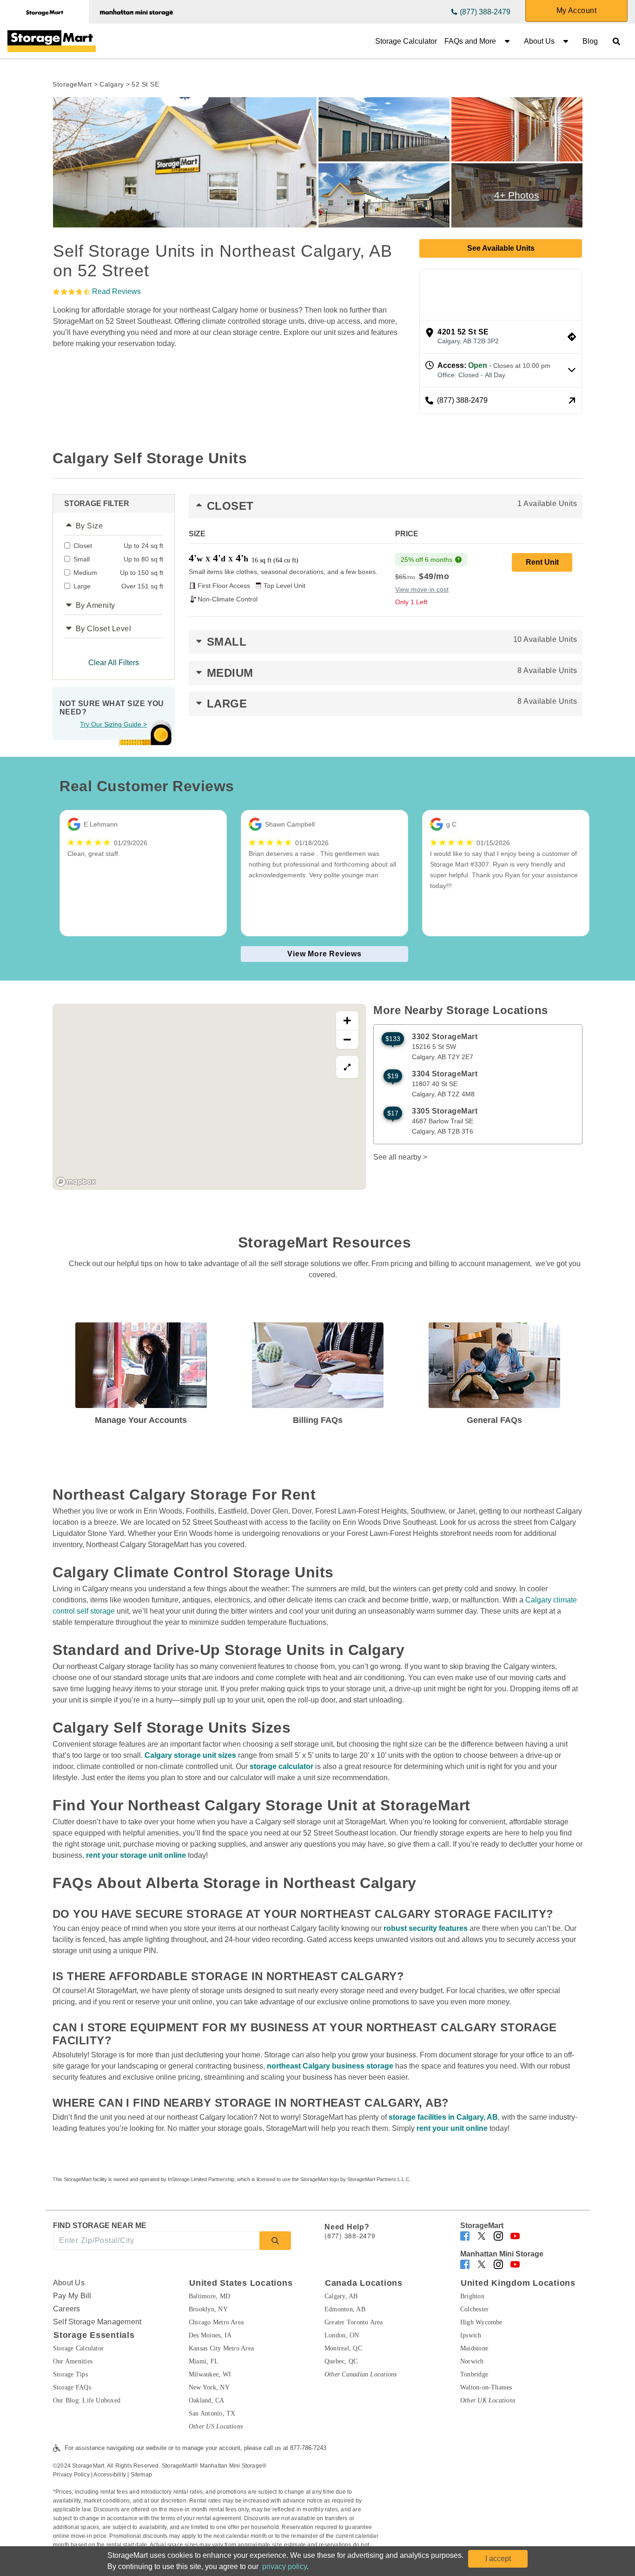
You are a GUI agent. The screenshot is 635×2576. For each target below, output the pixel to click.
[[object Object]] (185, 162)
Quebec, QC (341, 2361)
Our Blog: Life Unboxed (87, 2400)
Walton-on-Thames (486, 2387)
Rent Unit (542, 562)
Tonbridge (474, 2374)
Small (118, 559)
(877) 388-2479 (485, 12)
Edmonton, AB (345, 2309)
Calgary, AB (341, 2296)
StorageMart (72, 84)
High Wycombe (481, 2322)
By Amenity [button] (96, 605)
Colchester (474, 2309)
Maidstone (474, 2348)
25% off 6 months (427, 560)
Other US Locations (216, 2426)
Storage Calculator (406, 41)
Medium (118, 573)
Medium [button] (392, 673)
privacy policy (284, 2566)
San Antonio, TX (212, 2413)
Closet (118, 546)
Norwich (472, 2361)
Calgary (112, 84)
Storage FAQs (72, 2387)
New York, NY (209, 2387)
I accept (498, 2559)
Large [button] (392, 704)
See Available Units (501, 248)
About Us (539, 41)
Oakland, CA (207, 2400)
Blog (590, 41)
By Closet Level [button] (104, 629)
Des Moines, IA (210, 2335)
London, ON (342, 2335)
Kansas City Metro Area (221, 2348)
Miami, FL (204, 2361)
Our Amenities (73, 2361)
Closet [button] (392, 506)
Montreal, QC (343, 2348)
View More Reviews (324, 954)
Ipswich (471, 2335)
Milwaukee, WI (210, 2374)
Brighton (472, 2296)
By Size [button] (89, 526)
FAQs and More (470, 41)
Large (118, 586)
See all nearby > (400, 1157)
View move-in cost (422, 589)
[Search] (275, 2241)
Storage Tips (70, 2374)
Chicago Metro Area (216, 2322)
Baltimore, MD (209, 2296)
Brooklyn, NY (208, 2309)
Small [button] (392, 642)
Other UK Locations (488, 2400)
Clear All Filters (114, 663)
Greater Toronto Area (354, 2322)
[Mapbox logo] (76, 1182)
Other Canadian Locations (361, 2374)
